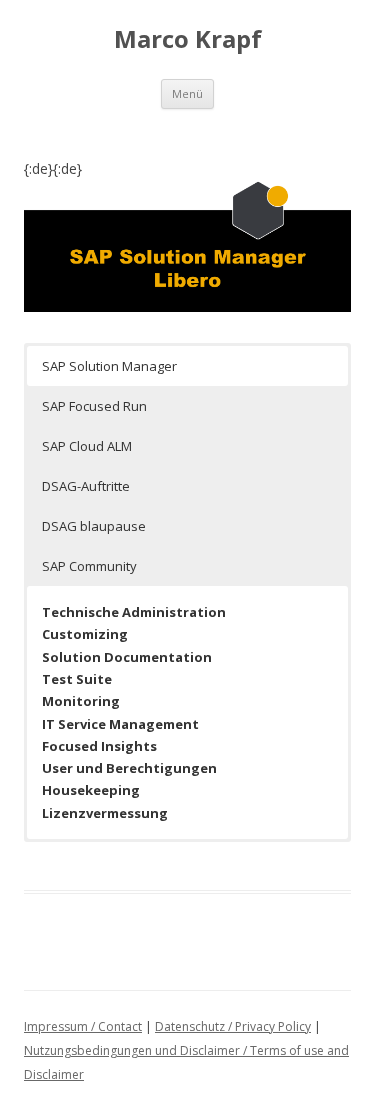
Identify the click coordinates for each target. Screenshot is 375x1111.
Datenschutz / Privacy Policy (233, 1026)
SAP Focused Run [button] (94, 406)
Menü (187, 93)
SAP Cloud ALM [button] (87, 446)
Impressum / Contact (83, 1026)
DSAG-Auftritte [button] (86, 486)
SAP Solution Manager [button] (109, 366)
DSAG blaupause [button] (94, 526)
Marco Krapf (188, 39)
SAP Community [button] (89, 566)
